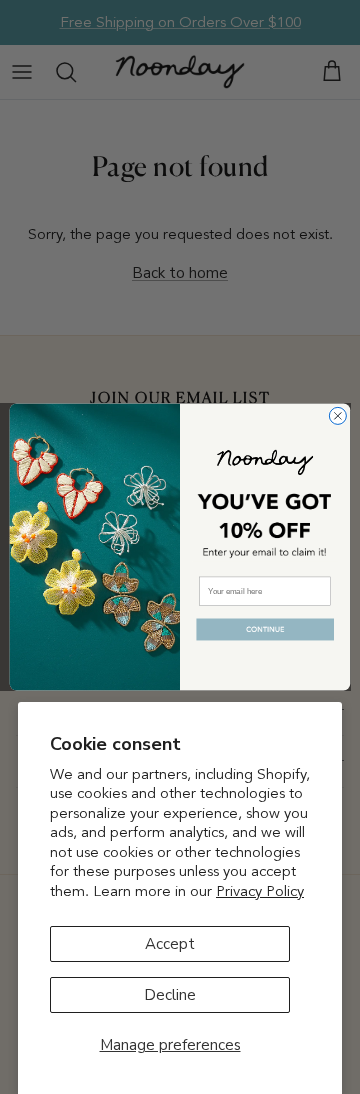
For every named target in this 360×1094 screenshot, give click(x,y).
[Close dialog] (337, 415)
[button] (265, 630)
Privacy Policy (260, 891)
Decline (170, 995)
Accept (170, 944)
